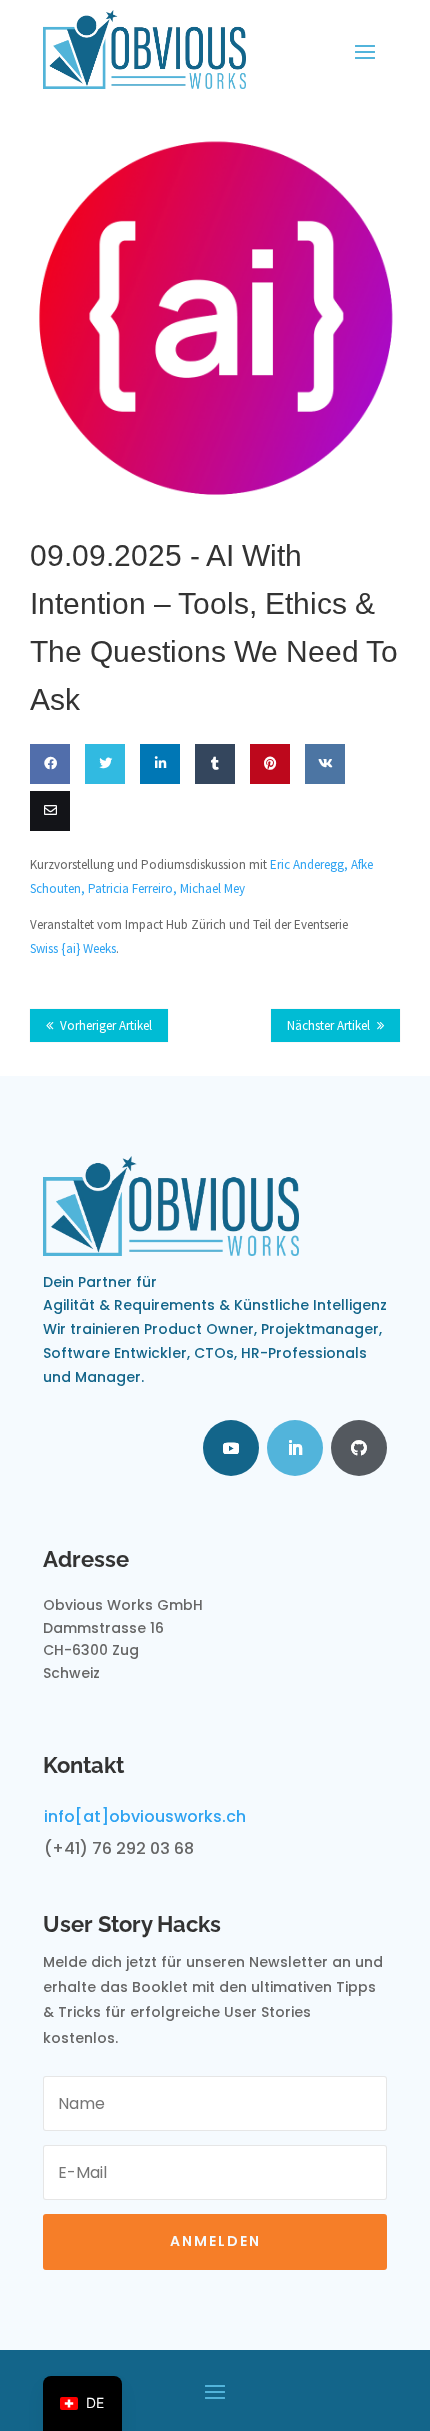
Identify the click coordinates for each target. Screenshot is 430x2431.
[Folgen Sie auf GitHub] (359, 1448)
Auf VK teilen (322, 822)
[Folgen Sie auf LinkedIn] (295, 1448)
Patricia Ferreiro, (134, 888)
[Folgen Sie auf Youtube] (231, 1448)
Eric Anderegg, (310, 864)
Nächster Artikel (328, 1025)
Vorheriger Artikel (106, 1025)
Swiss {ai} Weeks (73, 948)
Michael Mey (212, 888)
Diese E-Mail (46, 869)
